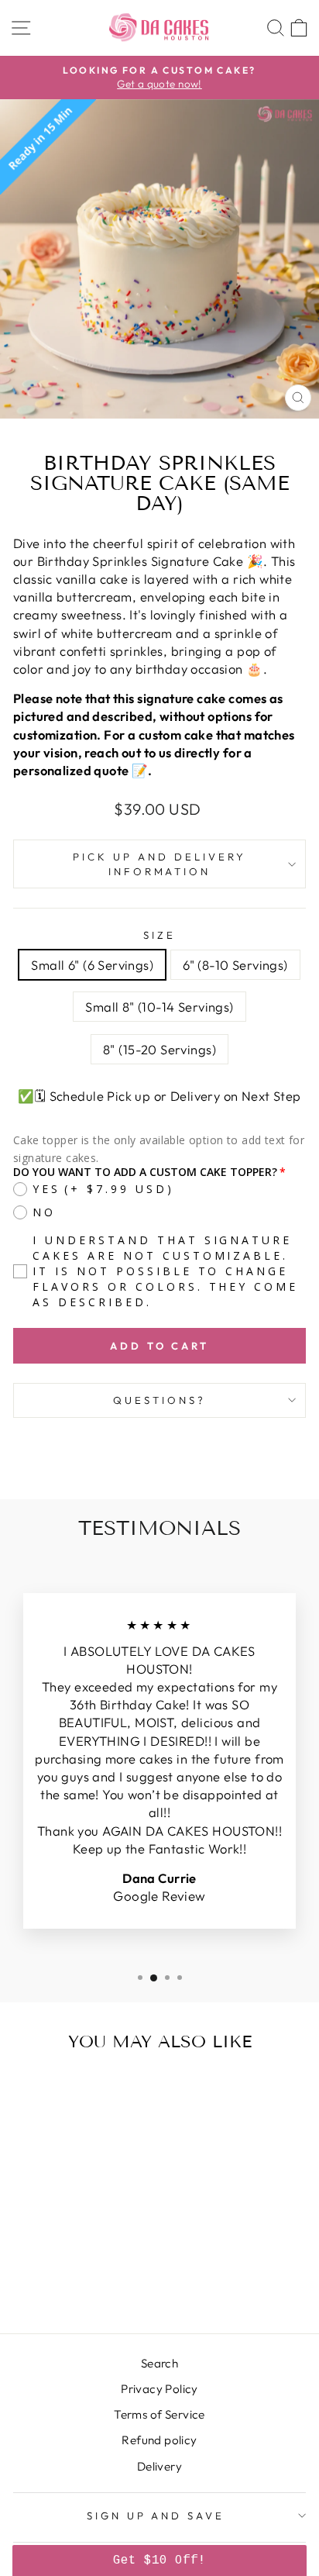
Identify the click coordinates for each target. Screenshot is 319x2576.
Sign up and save (156, 2516)
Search (159, 2363)
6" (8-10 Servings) (235, 965)
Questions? (159, 1400)
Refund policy (159, 2440)
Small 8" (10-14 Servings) (159, 1007)
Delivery (159, 2466)
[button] (159, 2560)
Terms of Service (159, 2414)
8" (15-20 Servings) (159, 1049)
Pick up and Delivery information (159, 864)
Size (159, 935)
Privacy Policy (159, 2389)
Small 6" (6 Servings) (92, 965)
